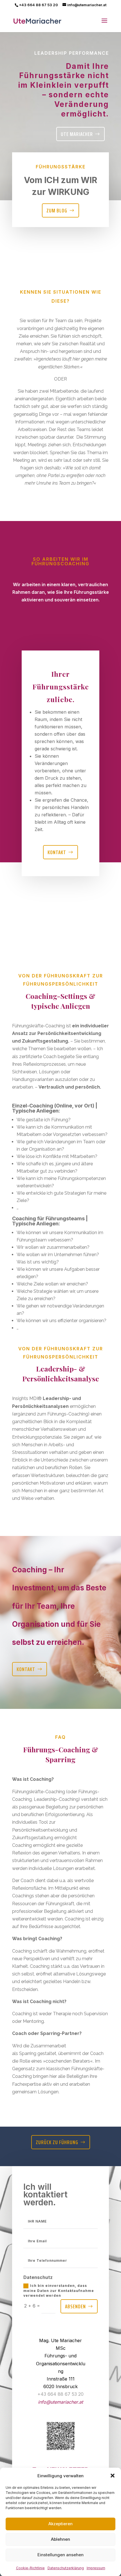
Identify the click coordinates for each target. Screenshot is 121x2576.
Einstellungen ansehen (60, 2555)
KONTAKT (26, 1669)
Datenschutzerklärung (66, 2568)
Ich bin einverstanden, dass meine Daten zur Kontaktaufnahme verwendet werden (59, 2291)
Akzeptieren (60, 2524)
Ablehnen (60, 2539)
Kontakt (57, 852)
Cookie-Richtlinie (30, 2568)
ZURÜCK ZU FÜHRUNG (57, 2142)
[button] (113, 2476)
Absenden (75, 2306)
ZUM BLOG (57, 210)
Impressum (96, 2568)
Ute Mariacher (77, 134)
